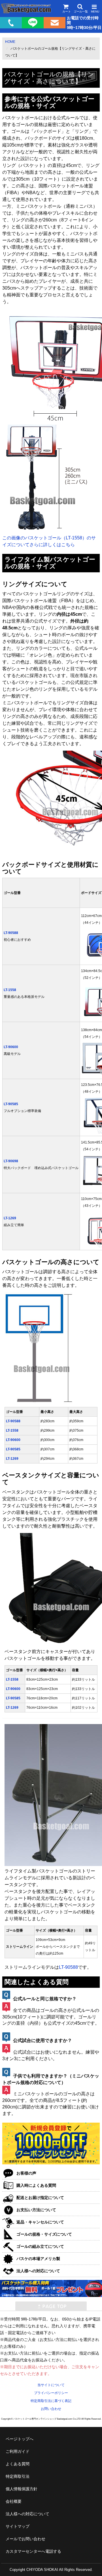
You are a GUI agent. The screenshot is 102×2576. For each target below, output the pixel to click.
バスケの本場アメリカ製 (38, 2259)
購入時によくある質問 (36, 2185)
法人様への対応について (38, 2271)
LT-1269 (10, 1218)
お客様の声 (26, 2173)
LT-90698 (11, 1161)
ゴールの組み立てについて (40, 2246)
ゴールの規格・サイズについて (44, 2234)
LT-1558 (10, 990)
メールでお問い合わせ (25, 2539)
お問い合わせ (51, 2409)
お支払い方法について (36, 2210)
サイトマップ (18, 2526)
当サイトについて (51, 2385)
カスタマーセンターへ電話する (33, 2551)
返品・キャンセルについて (40, 2222)
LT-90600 (11, 1047)
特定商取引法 (18, 2476)
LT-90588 (11, 933)
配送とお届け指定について (40, 2198)
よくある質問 (18, 2464)
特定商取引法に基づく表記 (51, 2401)
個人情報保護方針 (22, 2489)
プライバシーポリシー (51, 2393)
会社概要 (14, 2501)
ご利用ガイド (18, 2451)
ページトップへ (20, 2439)
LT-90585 (11, 1104)
